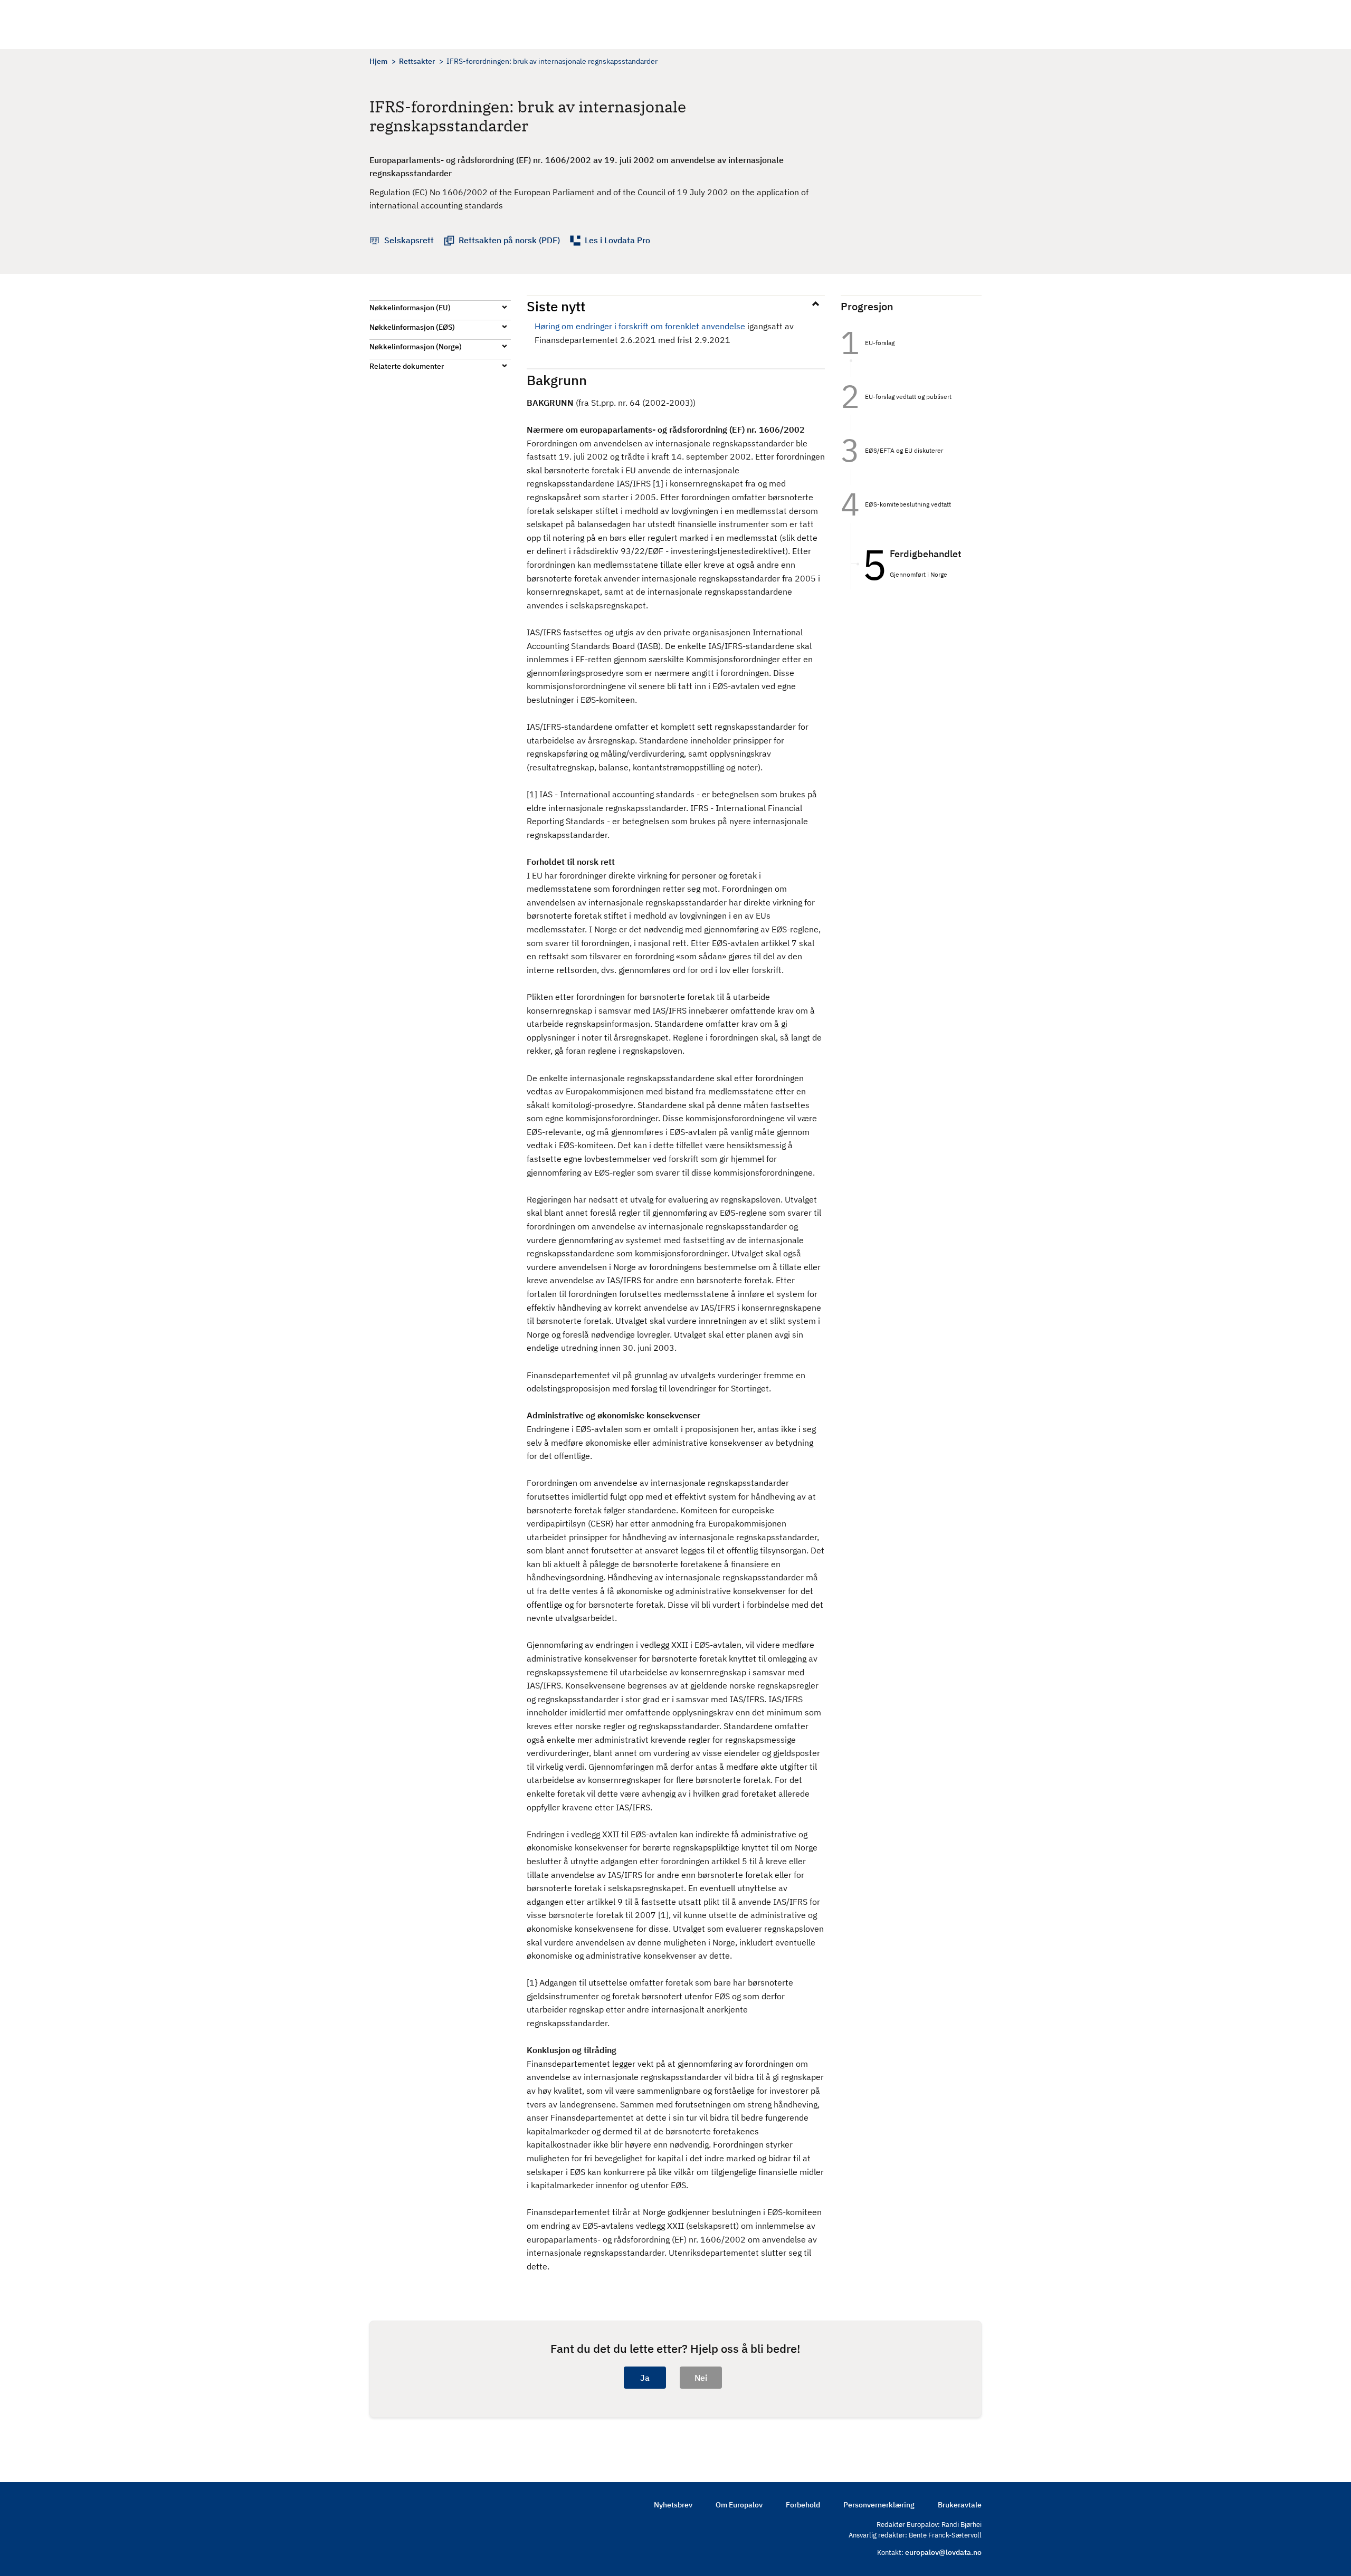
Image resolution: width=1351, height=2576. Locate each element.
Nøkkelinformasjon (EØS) (412, 327)
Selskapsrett (409, 240)
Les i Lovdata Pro (617, 240)
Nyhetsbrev (673, 2505)
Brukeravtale (960, 2505)
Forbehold (803, 2505)
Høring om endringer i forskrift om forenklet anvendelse (640, 326)
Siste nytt (556, 306)
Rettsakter (417, 61)
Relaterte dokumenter (407, 366)
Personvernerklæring (879, 2505)
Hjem (378, 61)
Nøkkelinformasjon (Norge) (416, 347)
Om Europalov (739, 2505)
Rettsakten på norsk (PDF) (509, 240)
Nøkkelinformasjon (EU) (410, 308)
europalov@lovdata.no (943, 2552)
